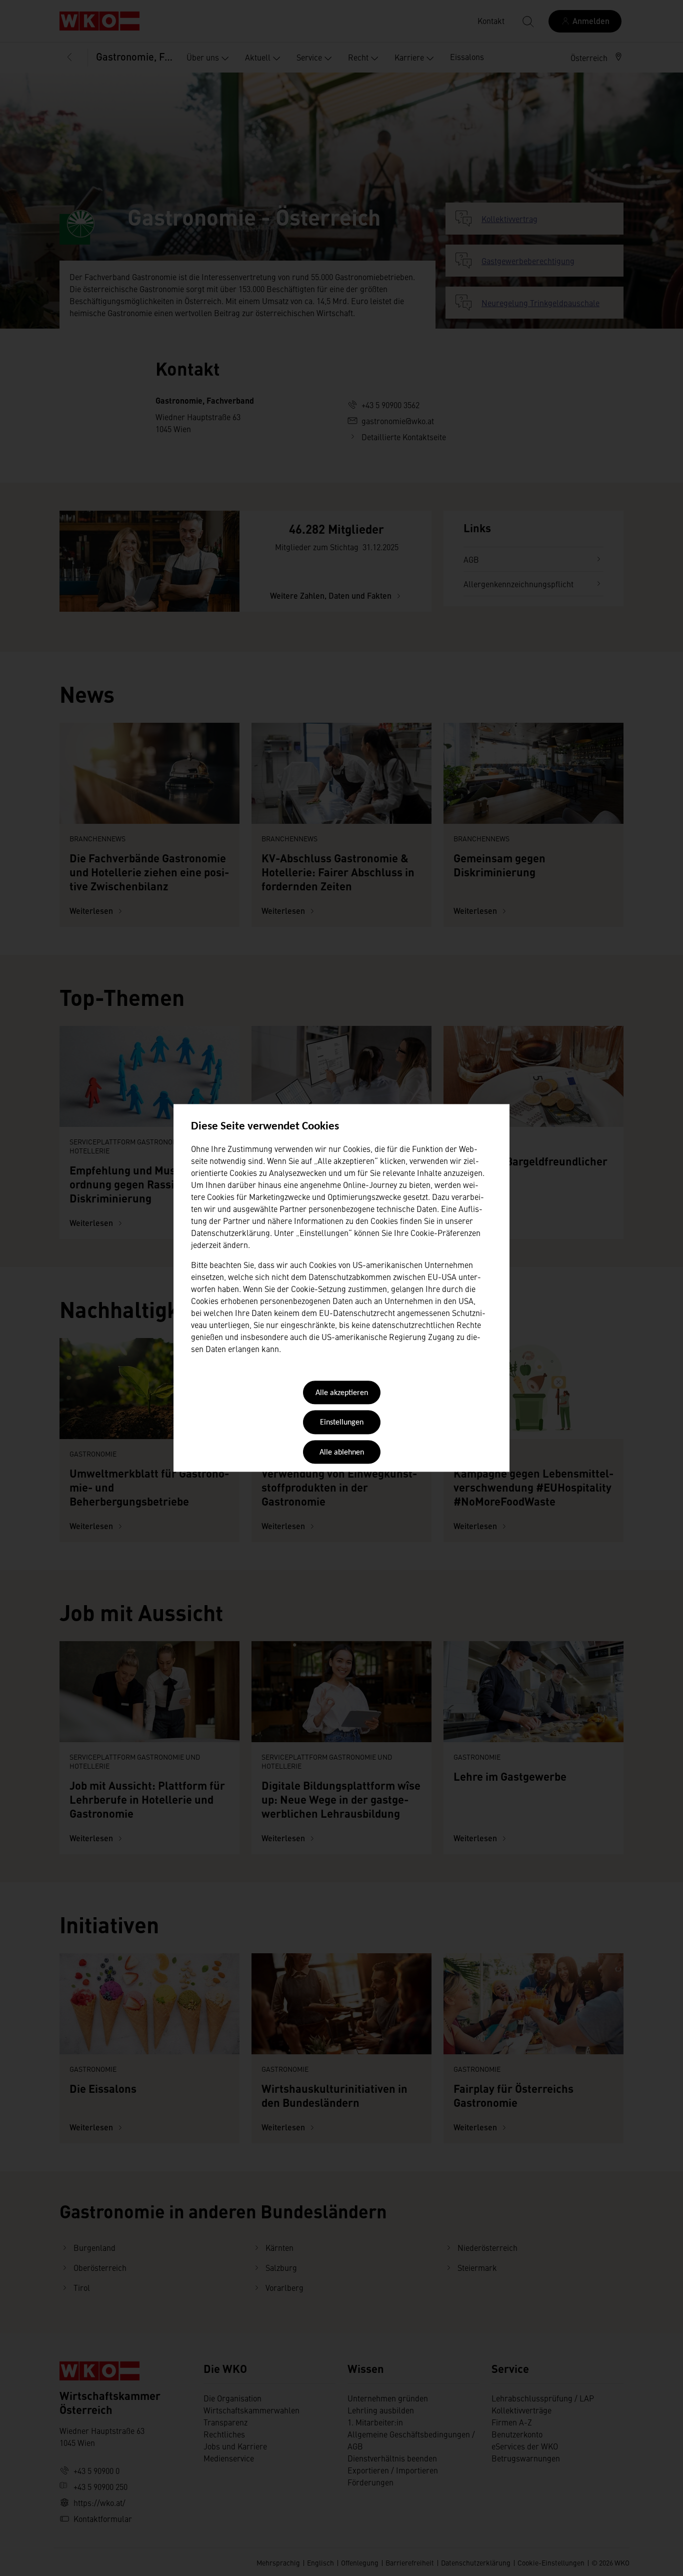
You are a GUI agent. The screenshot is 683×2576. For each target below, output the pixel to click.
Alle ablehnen (342, 1453)
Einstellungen (342, 1423)
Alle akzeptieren (342, 1393)
